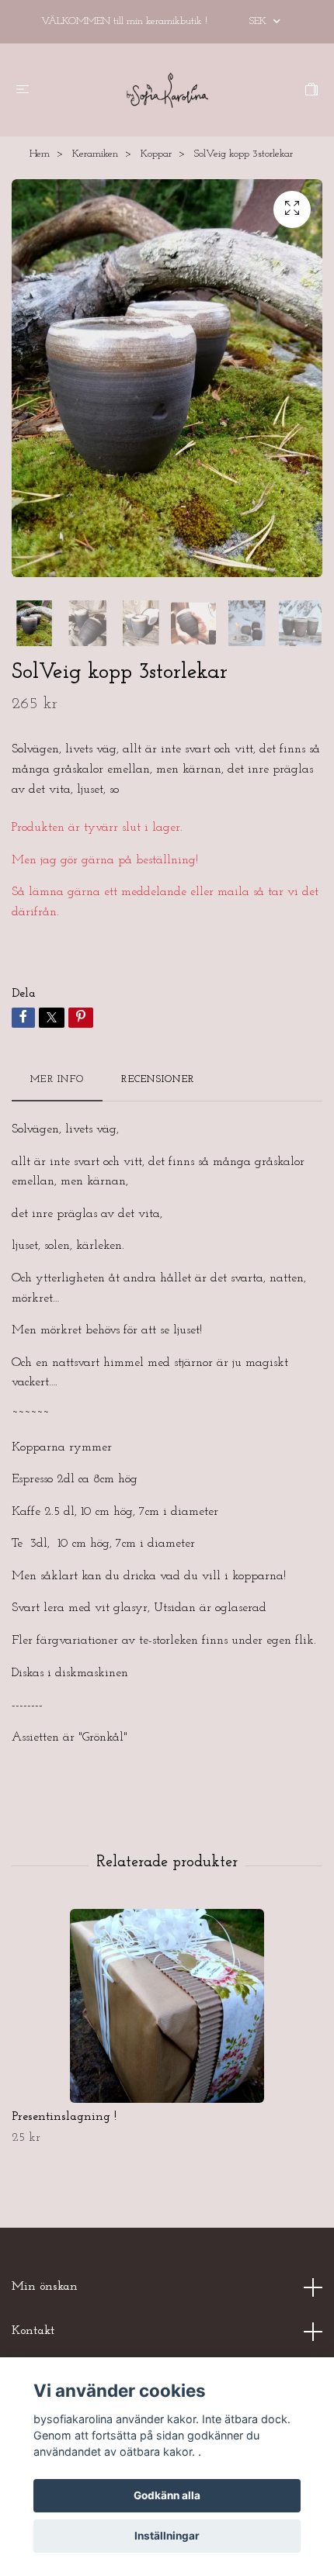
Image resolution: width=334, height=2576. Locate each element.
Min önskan (45, 2287)
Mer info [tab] (57, 1079)
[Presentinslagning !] (167, 2006)
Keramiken (95, 154)
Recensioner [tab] (158, 1079)
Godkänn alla (167, 2495)
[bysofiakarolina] (167, 90)
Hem (40, 154)
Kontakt (33, 2331)
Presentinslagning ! (64, 2117)
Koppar (156, 154)
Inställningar (167, 2536)
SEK (259, 21)
